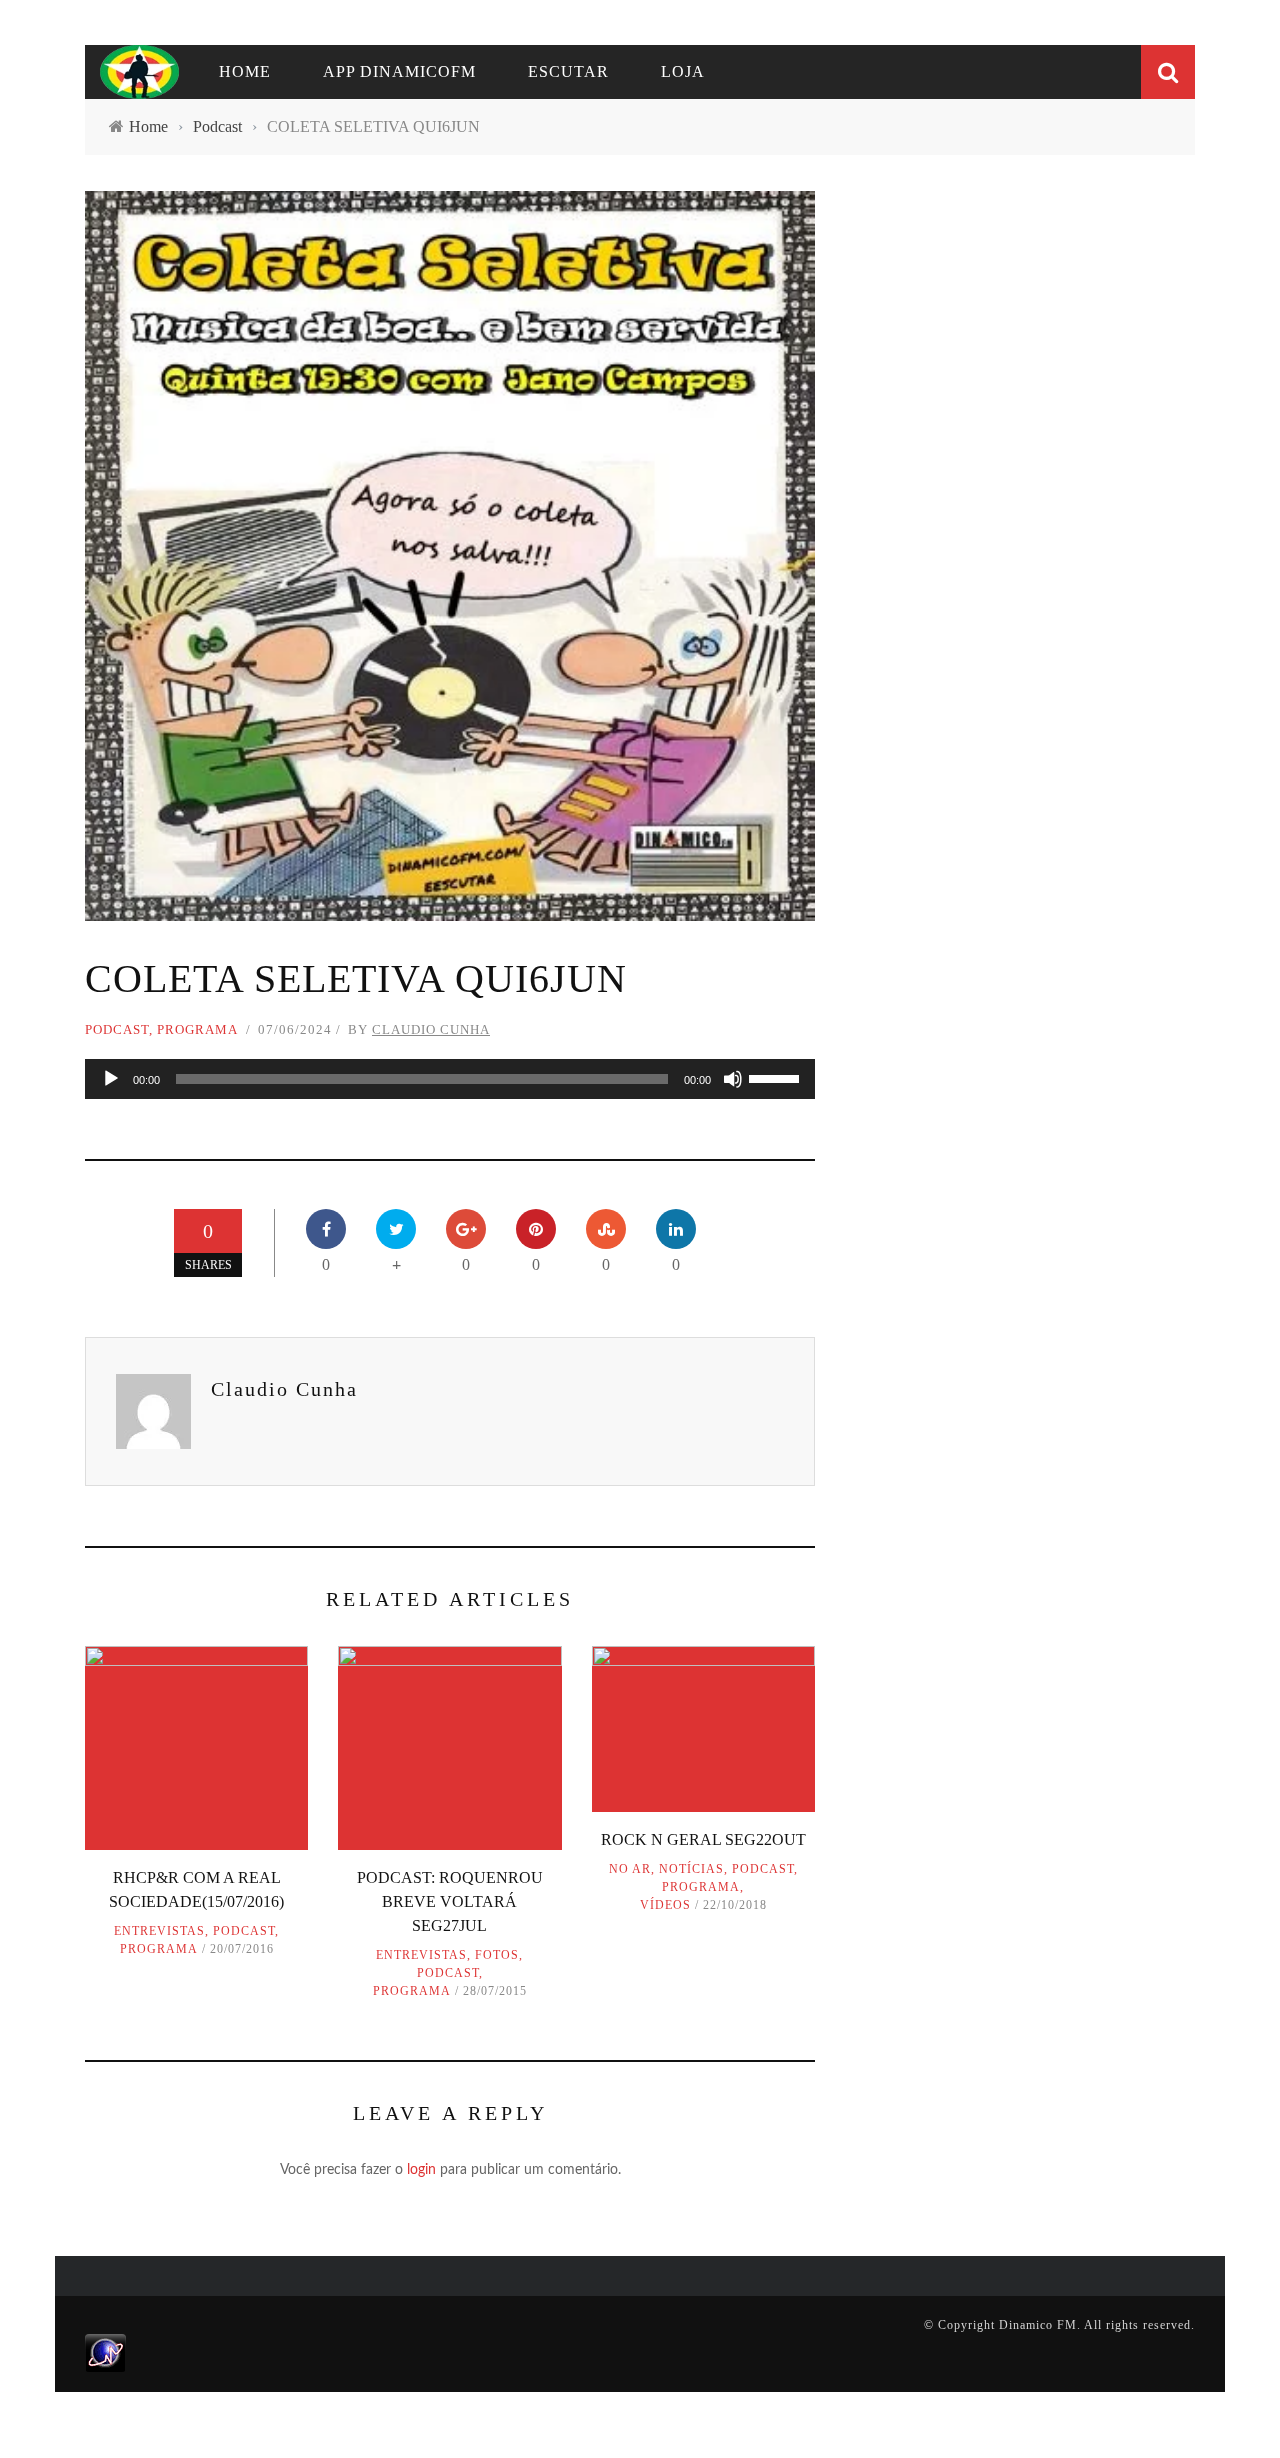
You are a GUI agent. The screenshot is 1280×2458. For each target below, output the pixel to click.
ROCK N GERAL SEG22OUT (703, 1839)
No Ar (630, 1869)
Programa (197, 1029)
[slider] (777, 1077)
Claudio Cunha (431, 1029)
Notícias (691, 1869)
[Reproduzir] (111, 1079)
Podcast (117, 1029)
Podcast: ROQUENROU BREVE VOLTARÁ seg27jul (450, 1901)
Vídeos (665, 1905)
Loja (683, 71)
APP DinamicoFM (399, 71)
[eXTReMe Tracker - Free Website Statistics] (105, 2352)
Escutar (568, 71)
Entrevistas (159, 1931)
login (421, 2170)
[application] (450, 1079)
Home (245, 71)
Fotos (497, 1955)
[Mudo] (733, 1079)
